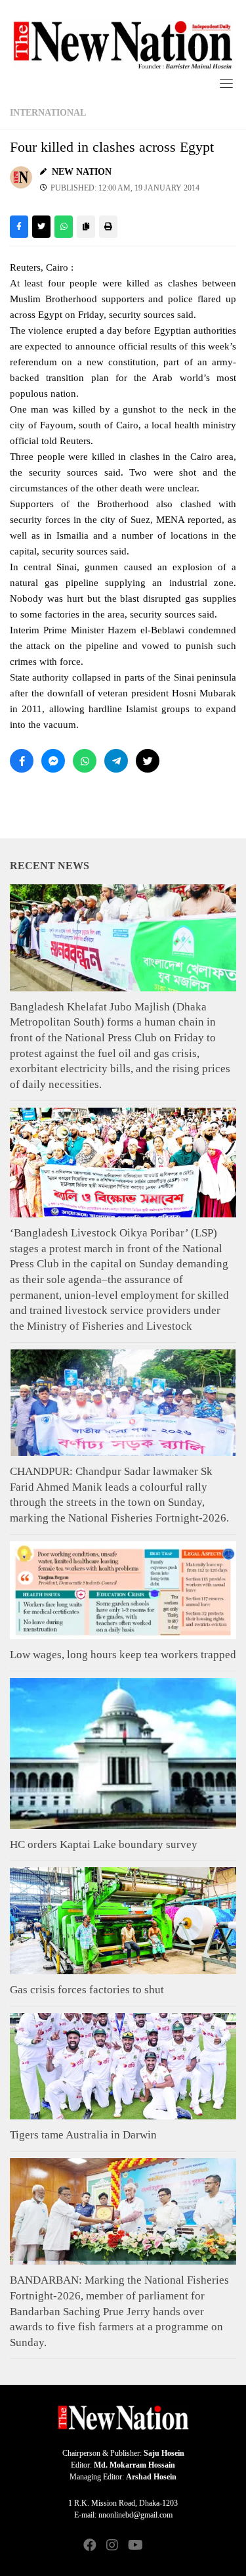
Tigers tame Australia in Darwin (83, 2135)
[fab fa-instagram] (112, 2546)
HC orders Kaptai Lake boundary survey (104, 1844)
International (48, 113)
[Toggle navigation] (226, 83)
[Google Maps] (157, 2546)
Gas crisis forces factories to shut (87, 1990)
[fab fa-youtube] (134, 2546)
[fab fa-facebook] (90, 2546)
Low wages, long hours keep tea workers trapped (123, 1655)
